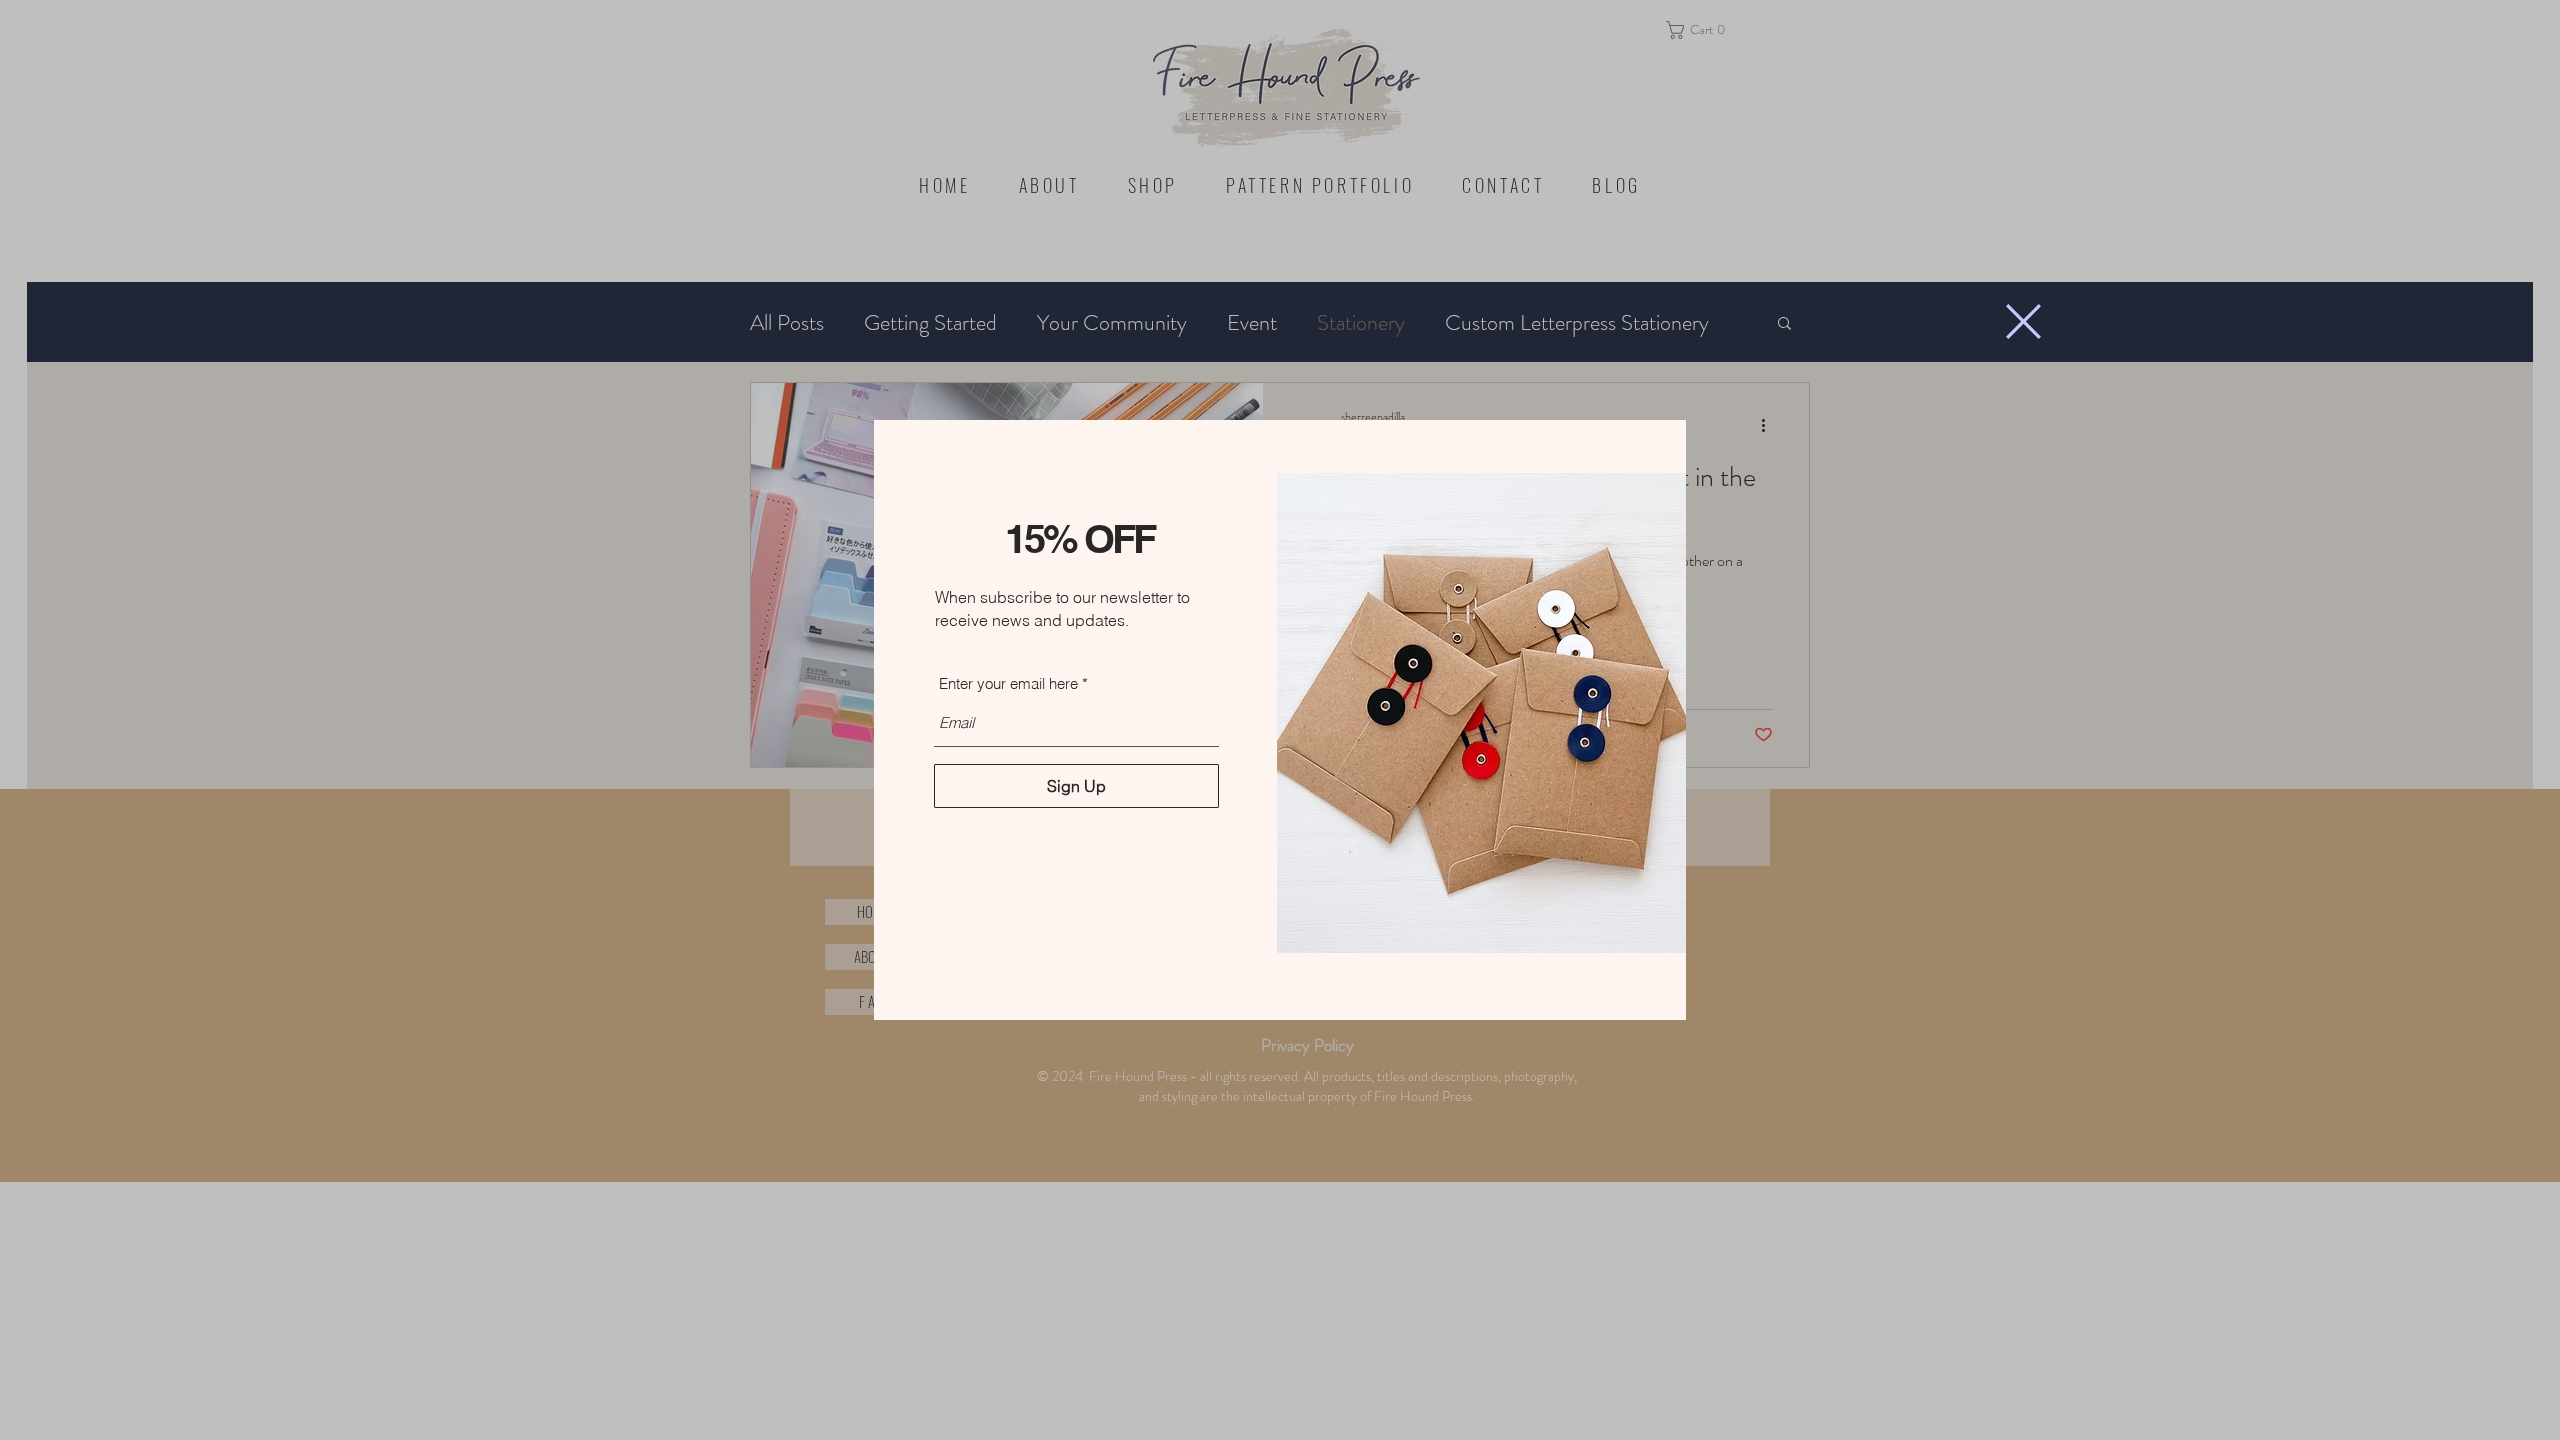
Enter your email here (1008, 683)
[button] (2023, 321)
